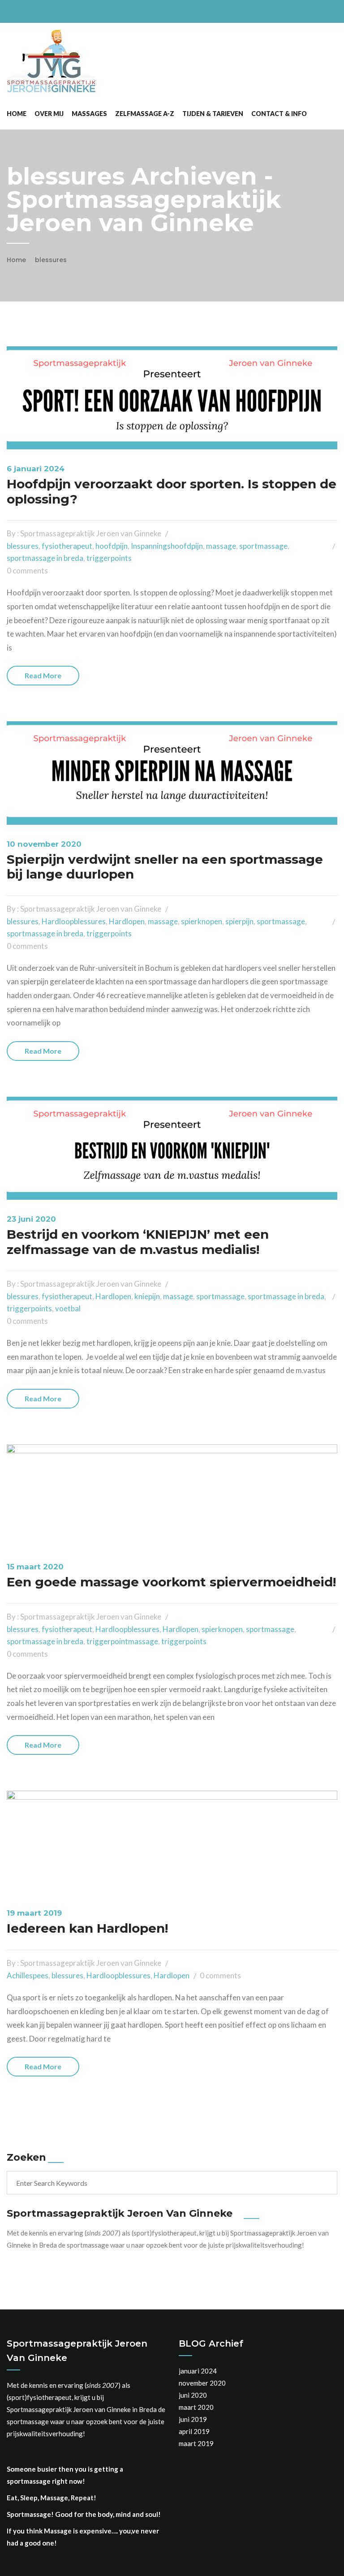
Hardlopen (127, 921)
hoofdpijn (112, 546)
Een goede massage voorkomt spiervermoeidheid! (171, 1582)
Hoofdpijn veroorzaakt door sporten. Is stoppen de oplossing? (172, 491)
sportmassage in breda (45, 558)
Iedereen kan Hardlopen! (87, 1928)
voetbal (68, 1308)
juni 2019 (193, 2419)
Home (17, 114)
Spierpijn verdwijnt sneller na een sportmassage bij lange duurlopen (165, 867)
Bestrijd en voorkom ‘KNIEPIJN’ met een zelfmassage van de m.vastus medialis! (138, 1242)
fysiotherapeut (67, 546)
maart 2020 (196, 2407)
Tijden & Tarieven (213, 114)
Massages (89, 114)
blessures (51, 260)
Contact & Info (279, 114)
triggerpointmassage (122, 1641)
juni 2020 (193, 2395)
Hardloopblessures (74, 921)
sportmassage (263, 546)
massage (221, 546)
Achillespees (28, 1975)
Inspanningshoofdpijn (167, 546)
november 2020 (202, 2383)
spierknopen (202, 921)
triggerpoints (109, 558)
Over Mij (49, 114)
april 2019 (194, 2431)
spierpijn (239, 921)
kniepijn (147, 1296)
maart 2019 (196, 2443)
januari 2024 (198, 2371)
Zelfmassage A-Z (145, 114)
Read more (43, 675)
